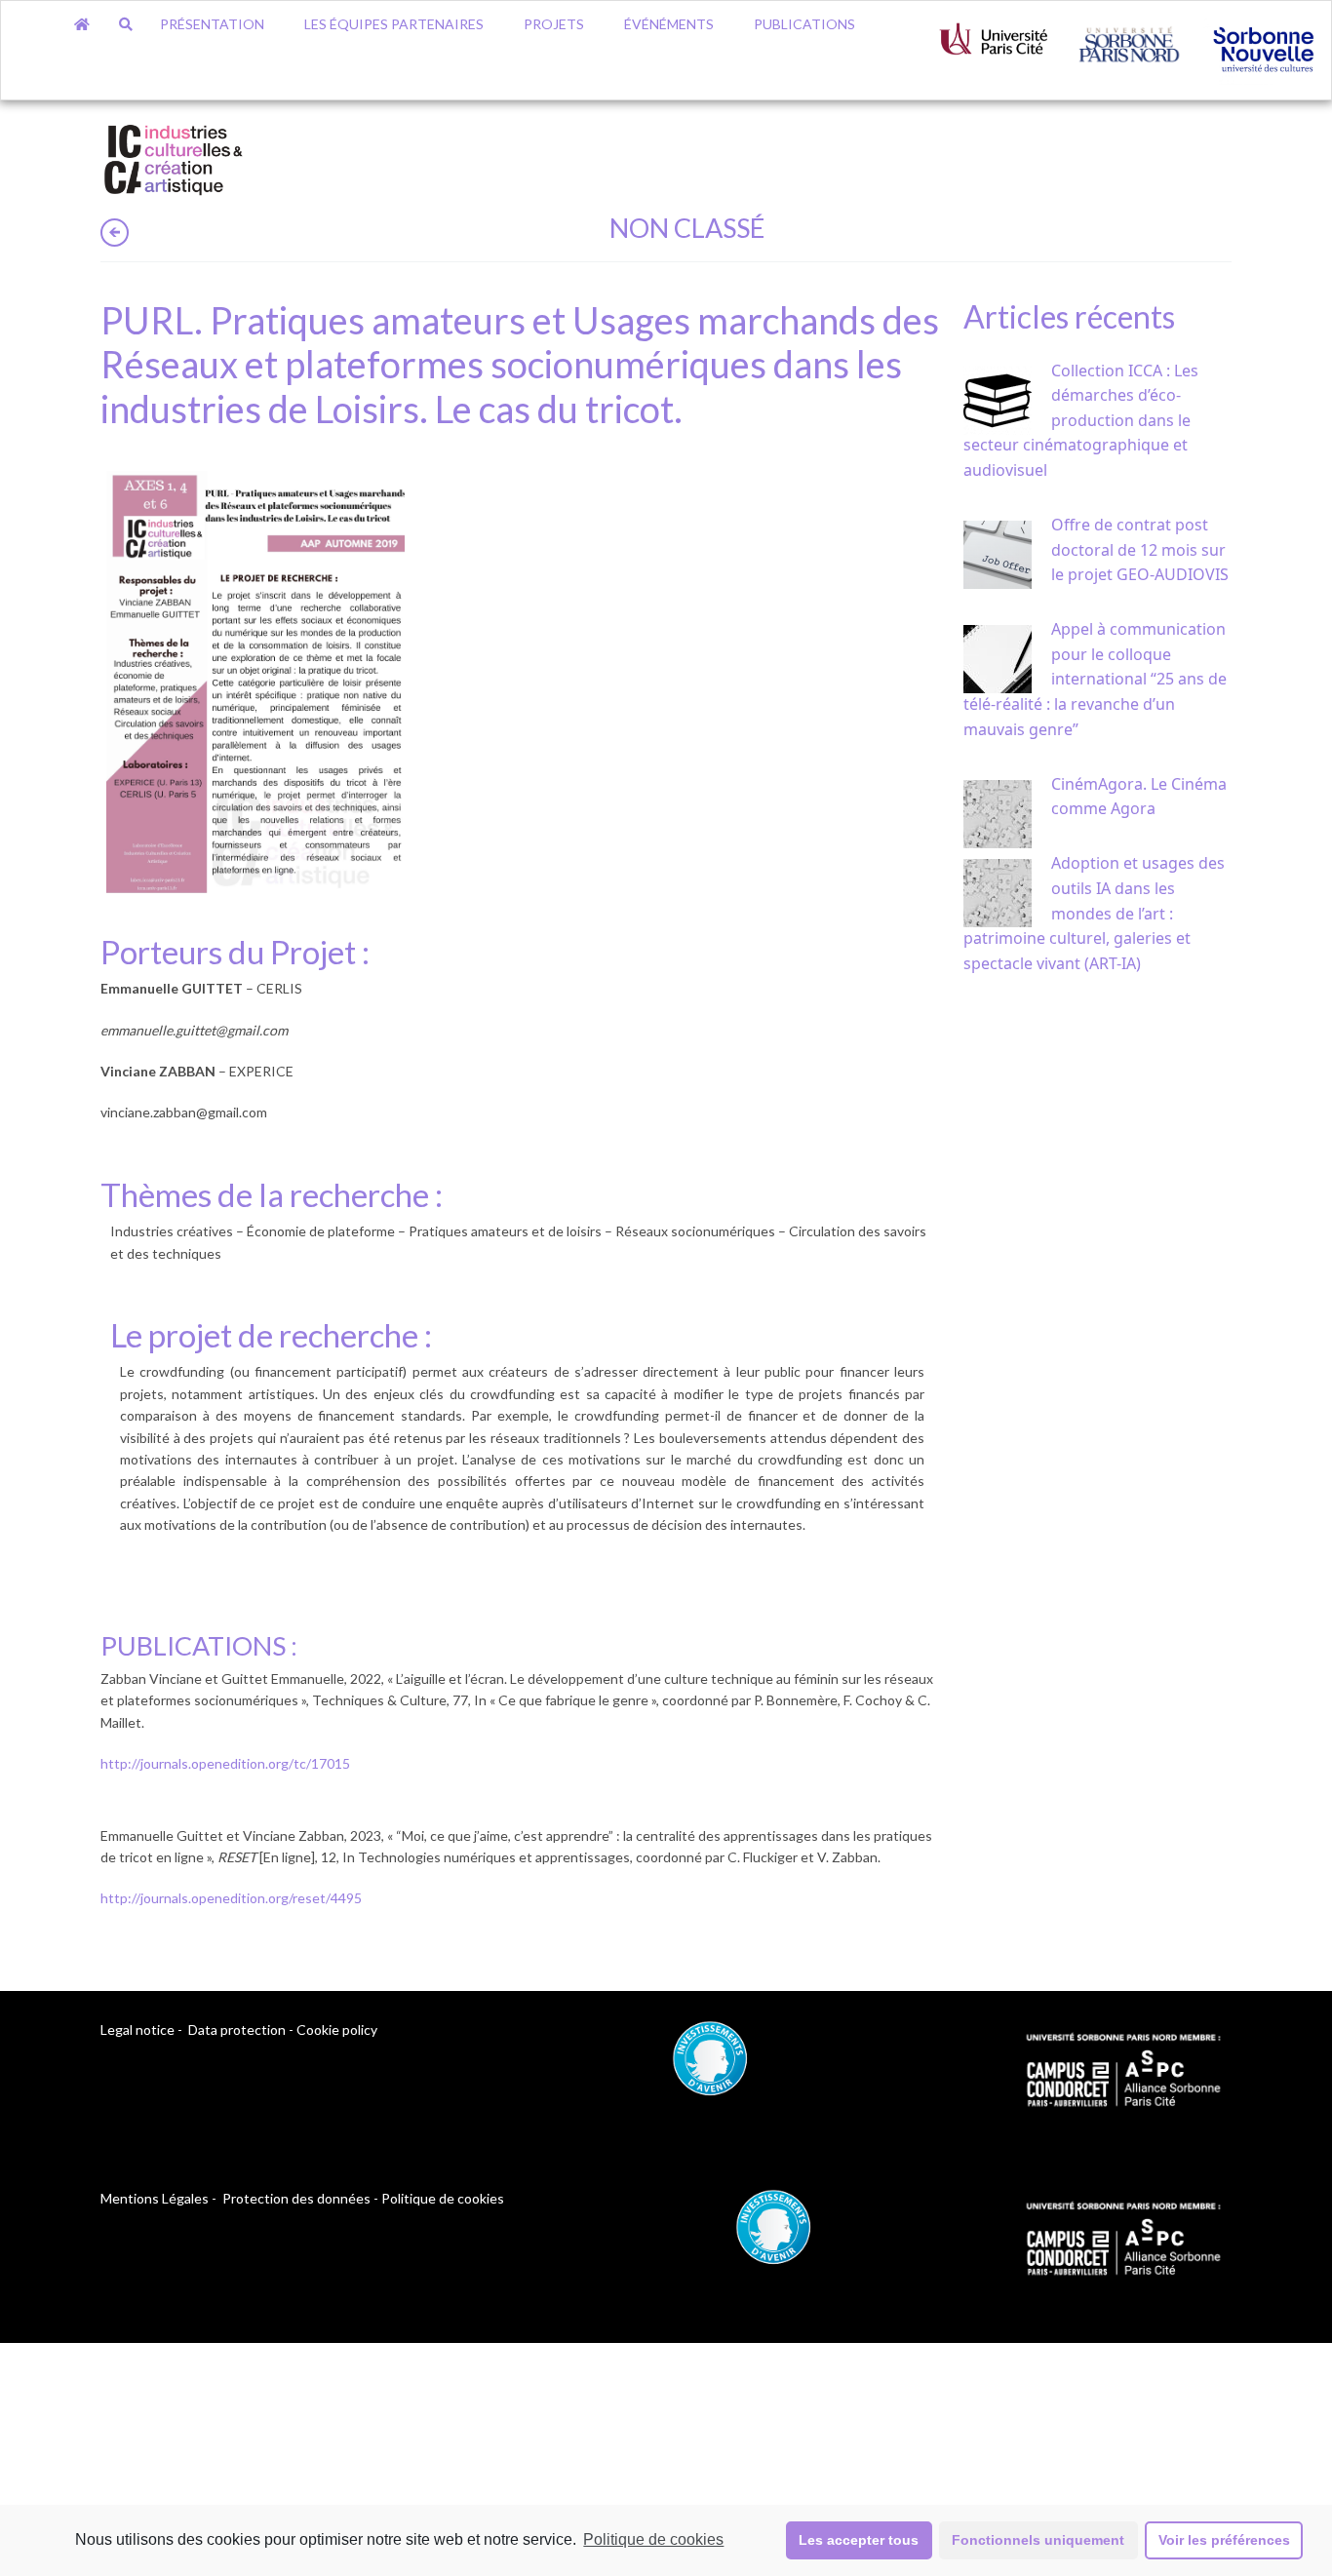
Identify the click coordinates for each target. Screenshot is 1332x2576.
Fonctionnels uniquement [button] (1038, 2540)
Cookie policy (337, 2030)
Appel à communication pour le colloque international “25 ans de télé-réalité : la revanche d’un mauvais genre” (1095, 679)
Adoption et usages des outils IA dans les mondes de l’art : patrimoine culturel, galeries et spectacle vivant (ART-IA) (1094, 913)
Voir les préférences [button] (1224, 2540)
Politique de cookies (653, 2539)
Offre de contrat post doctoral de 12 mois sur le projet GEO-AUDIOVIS (1140, 549)
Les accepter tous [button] (859, 2540)
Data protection (237, 2030)
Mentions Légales (155, 2198)
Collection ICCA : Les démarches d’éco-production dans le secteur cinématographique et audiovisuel (1081, 420)
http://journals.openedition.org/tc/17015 (225, 1763)
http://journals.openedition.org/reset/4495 (231, 1898)
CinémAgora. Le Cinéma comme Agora (1139, 797)
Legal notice (137, 2030)
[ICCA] (174, 156)
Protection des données (296, 2198)
